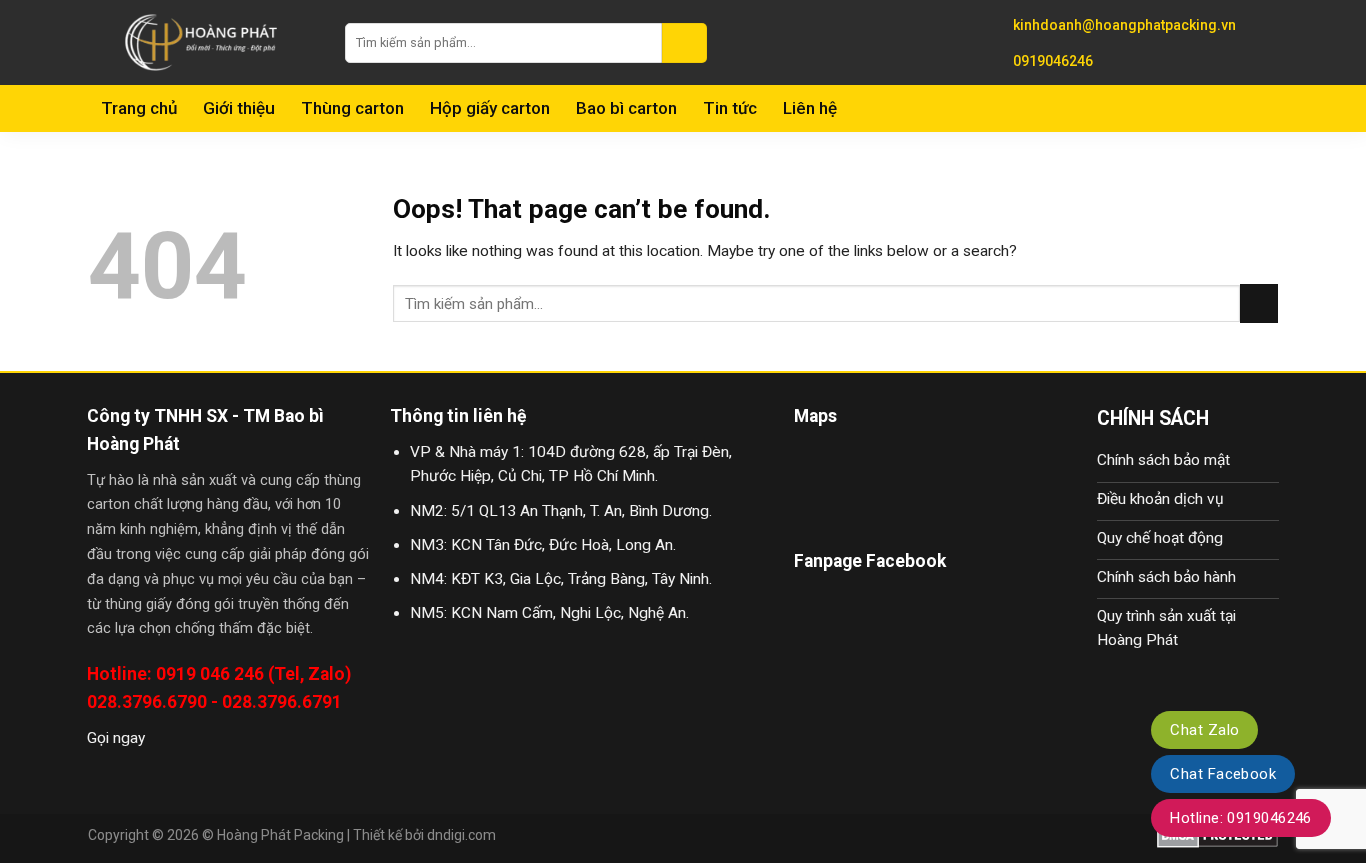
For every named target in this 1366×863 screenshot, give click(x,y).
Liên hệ (810, 108)
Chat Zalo (1204, 730)
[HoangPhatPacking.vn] (201, 42)
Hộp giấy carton (490, 108)
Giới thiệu (239, 108)
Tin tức (730, 108)
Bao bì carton (626, 108)
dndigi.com (461, 835)
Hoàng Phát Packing (280, 835)
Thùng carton (352, 108)
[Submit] (684, 43)
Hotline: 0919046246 (1241, 818)
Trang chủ (139, 108)
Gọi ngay (116, 738)
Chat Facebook (1223, 774)
